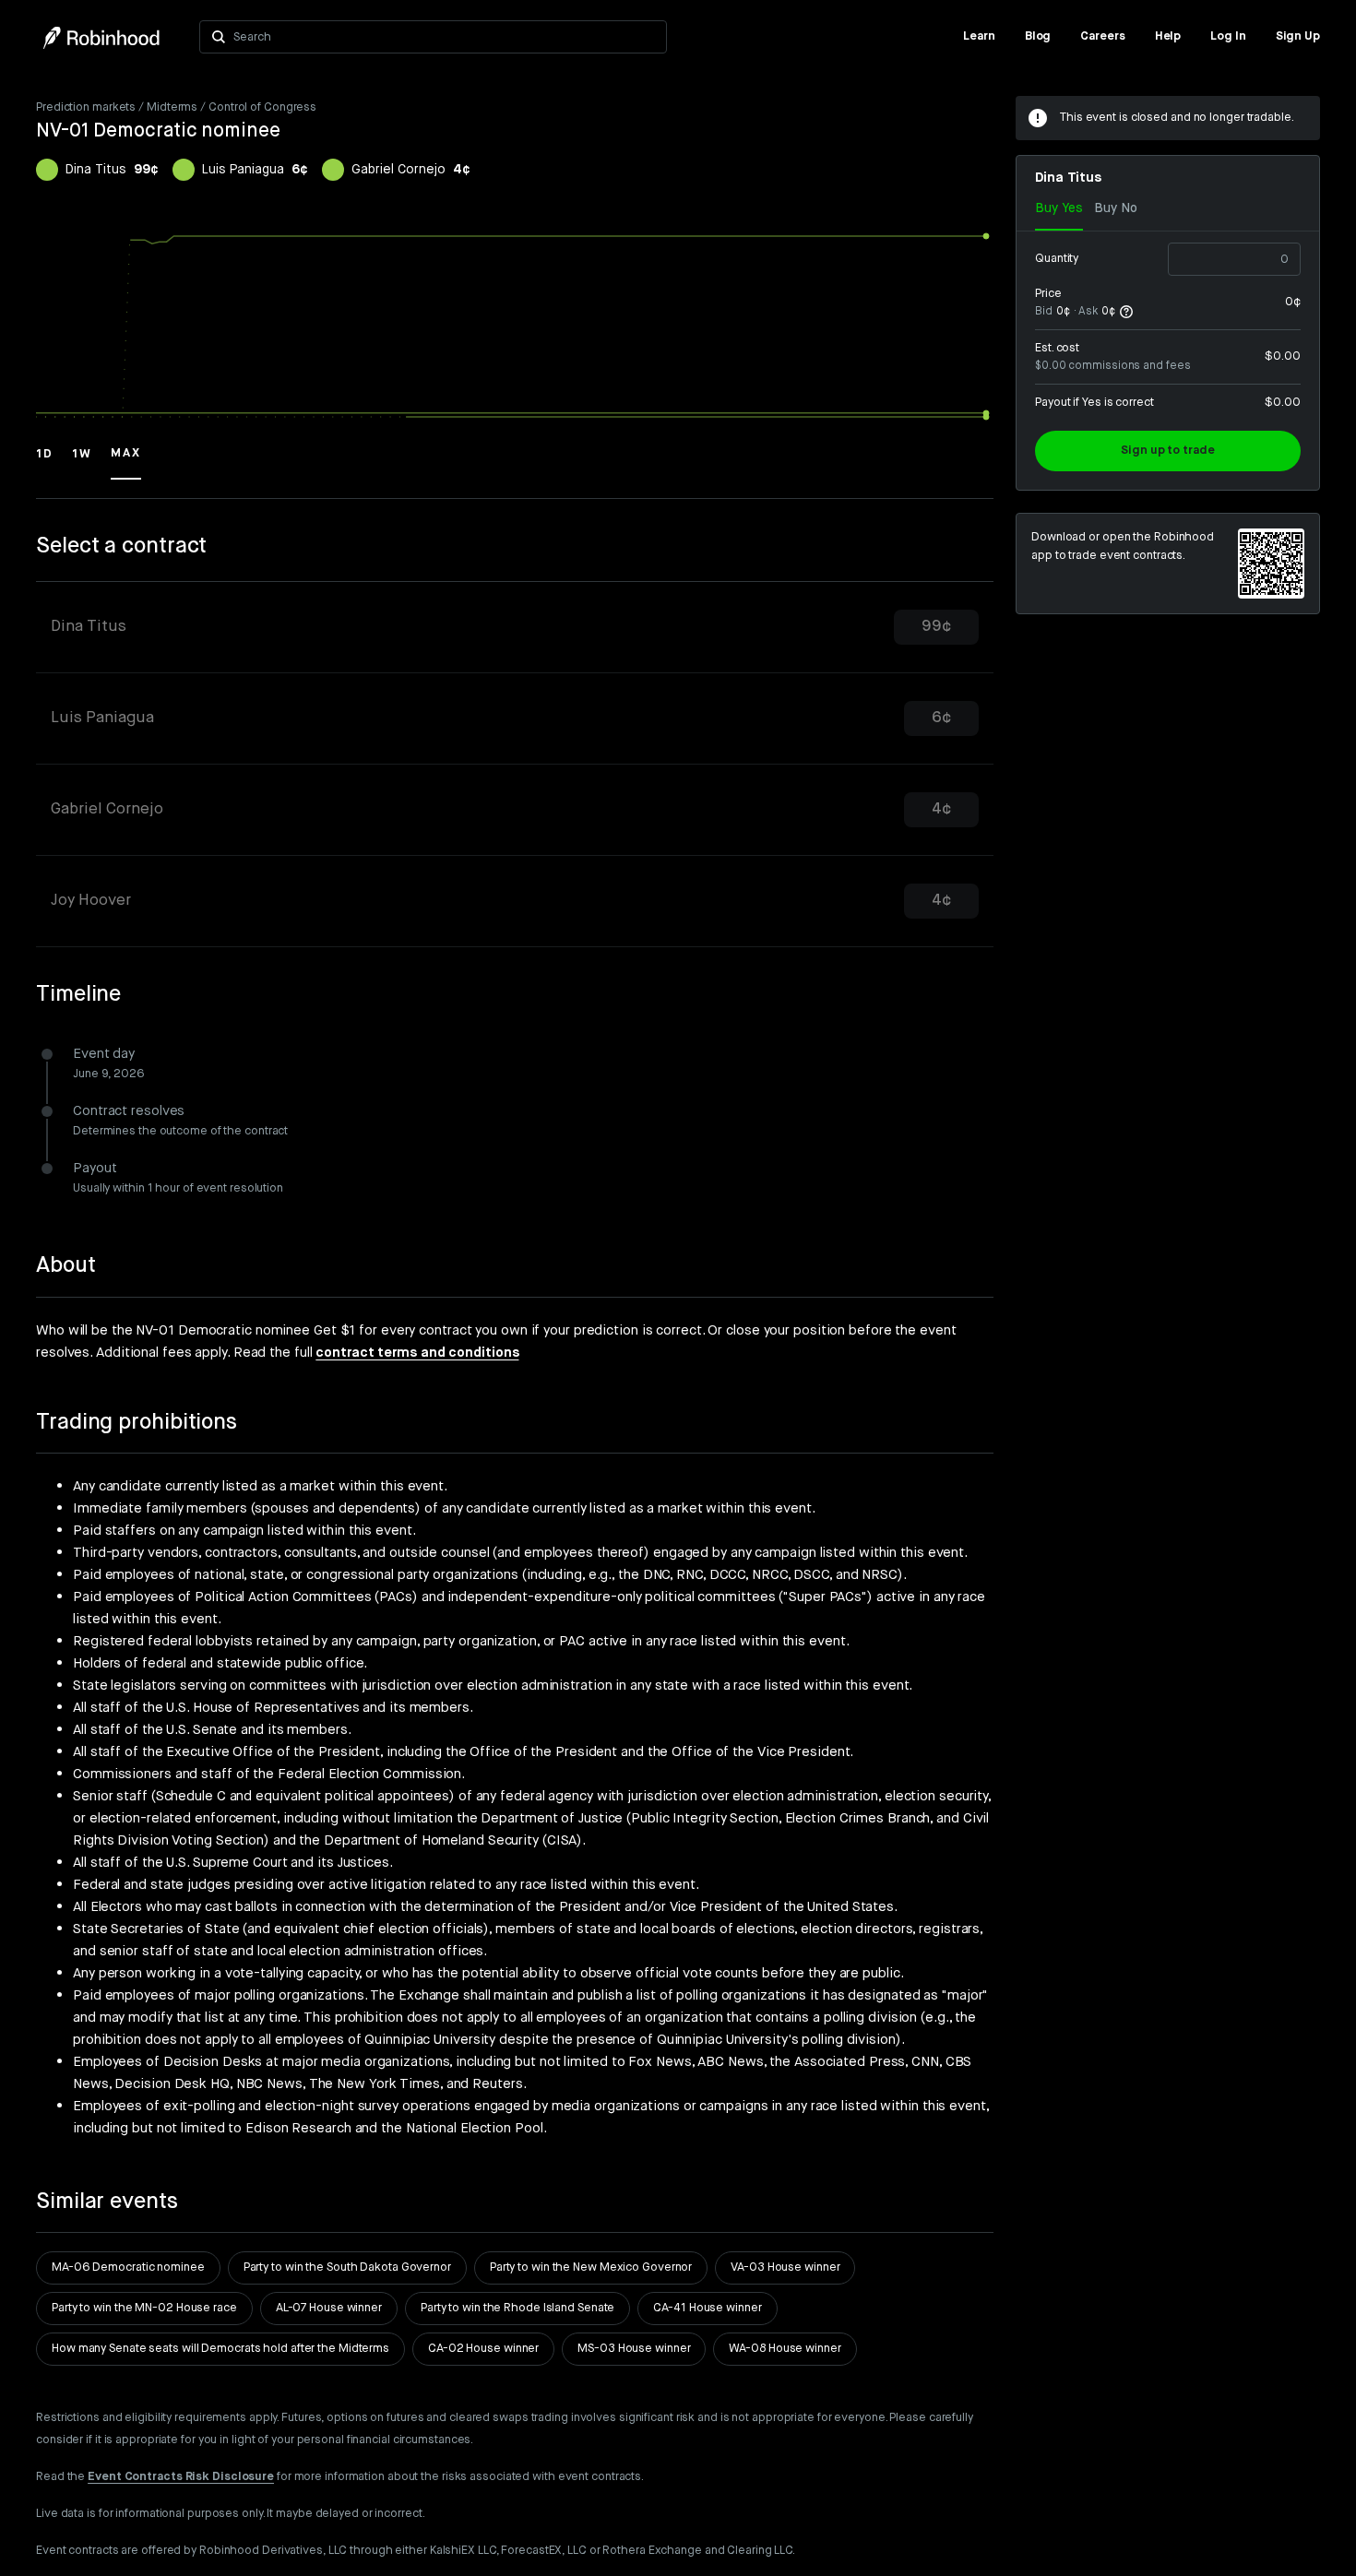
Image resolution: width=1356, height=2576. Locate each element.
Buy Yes (1059, 208)
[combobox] (444, 37)
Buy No (1116, 208)
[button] (45, 462)
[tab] (515, 628)
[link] (979, 37)
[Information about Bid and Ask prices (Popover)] (1126, 312)
